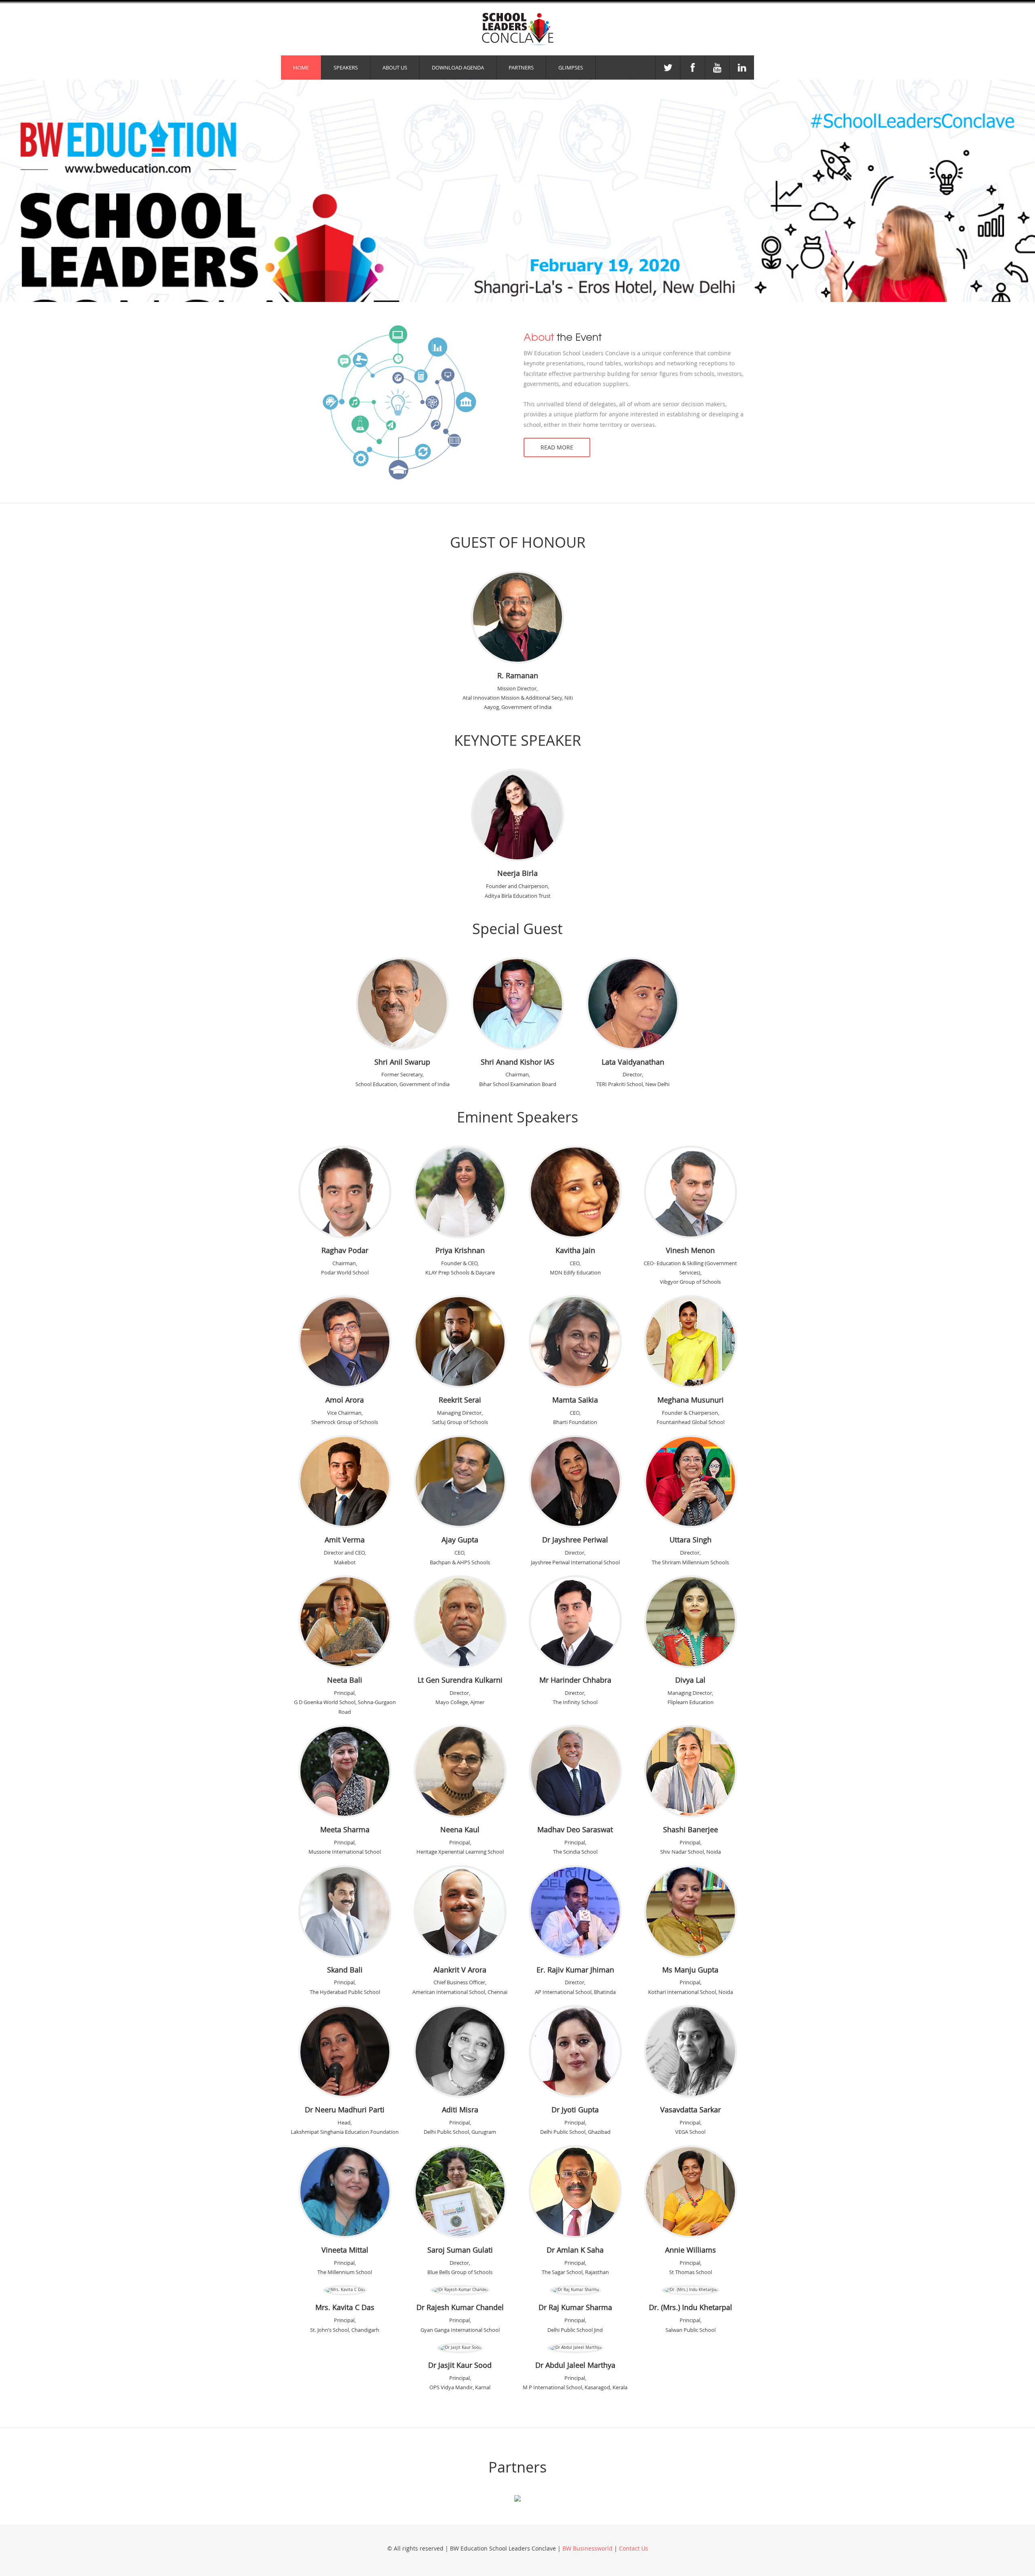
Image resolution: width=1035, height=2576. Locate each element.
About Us (395, 68)
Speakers (346, 68)
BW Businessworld (587, 2548)
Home (301, 68)
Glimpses (571, 68)
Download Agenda (458, 68)
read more (557, 447)
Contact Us (634, 2548)
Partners (521, 68)
